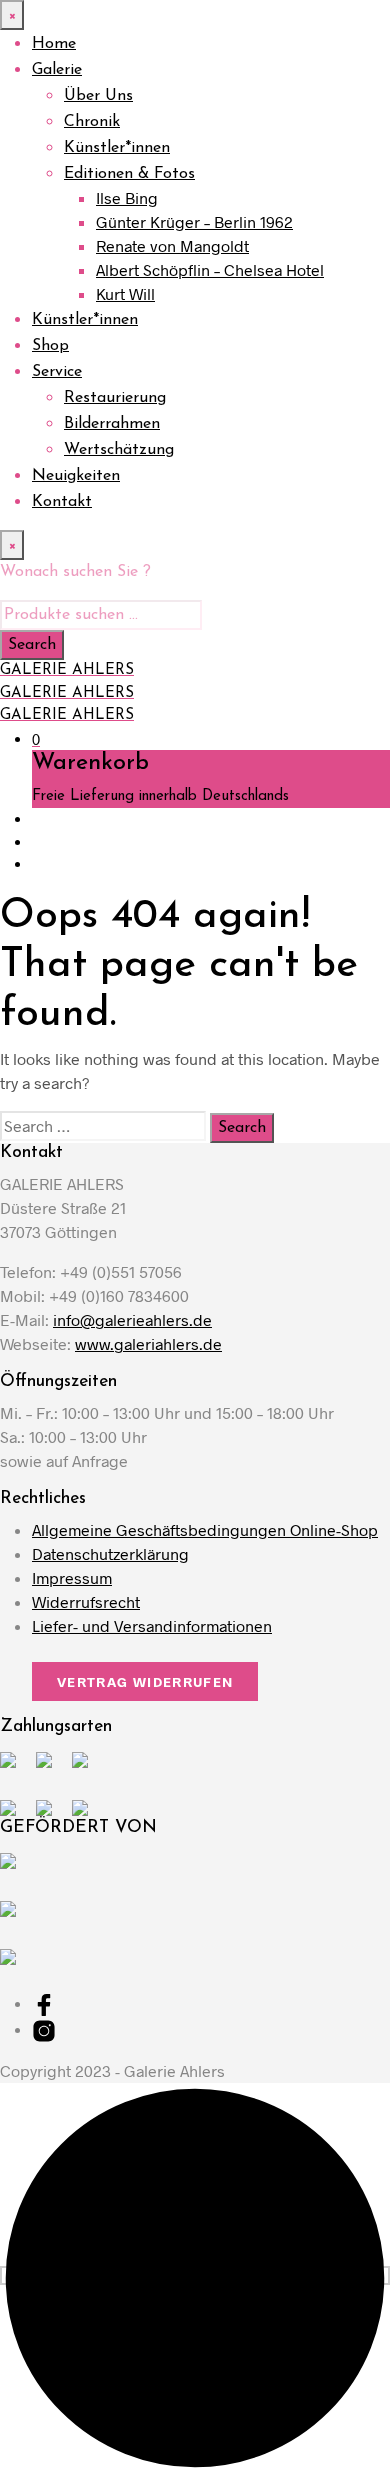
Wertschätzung (119, 450)
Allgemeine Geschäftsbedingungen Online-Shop (205, 1529)
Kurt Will (125, 293)
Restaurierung (115, 398)
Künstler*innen (117, 148)
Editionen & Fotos (129, 174)
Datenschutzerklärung (110, 1553)
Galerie (57, 70)
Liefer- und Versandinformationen (152, 1625)
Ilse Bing (127, 197)
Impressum (72, 1577)
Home (54, 44)
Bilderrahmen (112, 424)
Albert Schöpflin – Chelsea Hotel (210, 269)
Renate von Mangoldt (172, 245)
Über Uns (98, 96)
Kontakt (62, 502)
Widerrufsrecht (86, 1601)
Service (57, 372)
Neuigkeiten (76, 476)
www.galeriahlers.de (148, 1343)
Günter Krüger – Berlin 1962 (194, 221)
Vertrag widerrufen (145, 1681)
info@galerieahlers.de (132, 1319)
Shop (50, 346)
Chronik (92, 122)
